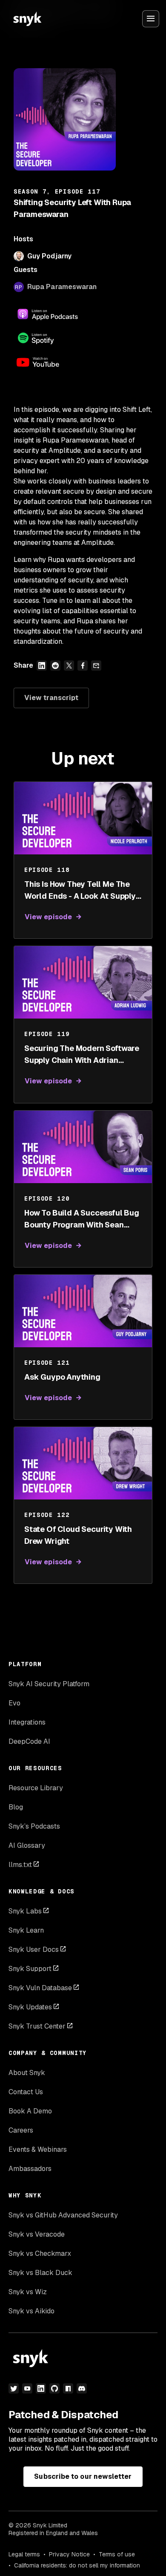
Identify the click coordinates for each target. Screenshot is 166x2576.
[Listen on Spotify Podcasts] (48, 338)
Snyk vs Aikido (31, 2311)
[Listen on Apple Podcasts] (48, 314)
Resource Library (36, 1788)
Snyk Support (30, 1969)
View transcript (51, 698)
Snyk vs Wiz (28, 2292)
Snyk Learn (26, 1930)
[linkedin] (41, 2388)
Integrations (27, 1722)
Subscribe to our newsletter (83, 2476)
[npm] (68, 2388)
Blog (16, 1807)
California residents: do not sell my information (77, 2565)
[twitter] (14, 2388)
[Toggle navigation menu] (151, 19)
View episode (48, 917)
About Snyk (27, 2073)
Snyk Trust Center (37, 2026)
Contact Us (26, 2092)
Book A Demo (30, 2111)
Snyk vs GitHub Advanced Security (63, 2215)
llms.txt (20, 1865)
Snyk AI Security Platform (49, 1684)
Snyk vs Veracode (37, 2234)
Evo (14, 1703)
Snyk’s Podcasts (34, 1826)
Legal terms (24, 2554)
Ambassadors (30, 2169)
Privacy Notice (69, 2554)
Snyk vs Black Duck (40, 2273)
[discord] (82, 2388)
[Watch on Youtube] (48, 362)
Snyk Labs (25, 1911)
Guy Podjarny (49, 256)
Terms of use (117, 2554)
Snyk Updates (30, 2007)
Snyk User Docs (34, 1949)
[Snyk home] (27, 19)
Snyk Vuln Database (40, 1988)
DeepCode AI (29, 1741)
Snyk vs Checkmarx (40, 2253)
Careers (21, 2130)
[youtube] (27, 2388)
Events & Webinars (38, 2149)
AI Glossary (27, 1845)
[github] (54, 2388)
